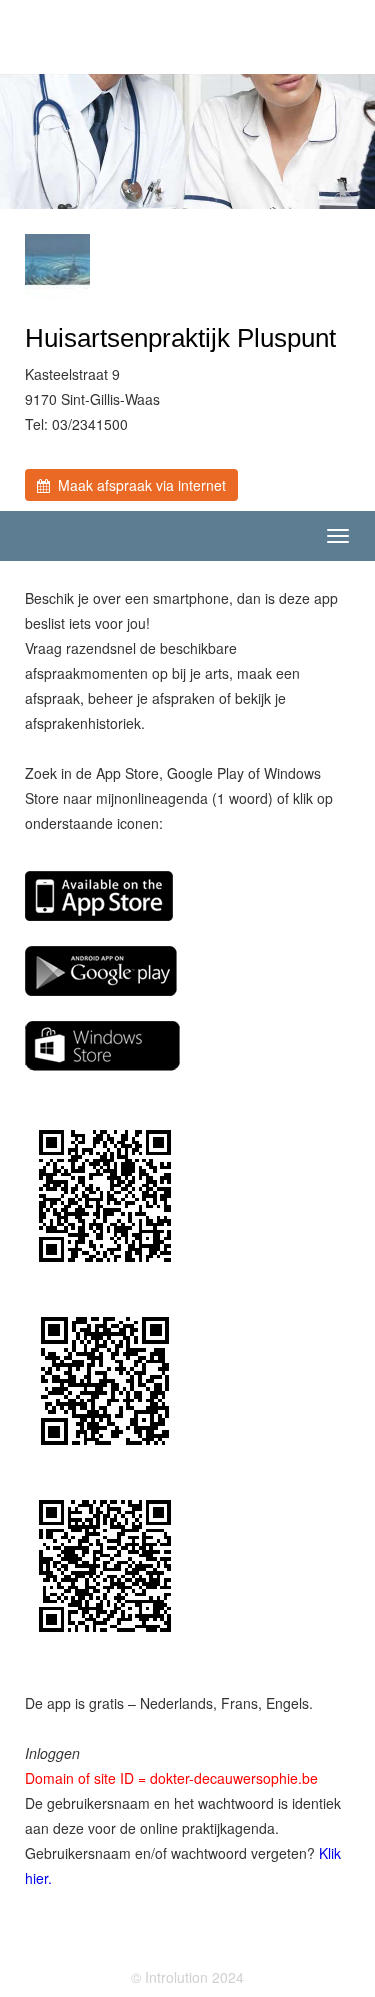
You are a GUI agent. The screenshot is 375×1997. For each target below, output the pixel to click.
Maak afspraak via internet (138, 485)
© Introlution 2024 (187, 1977)
